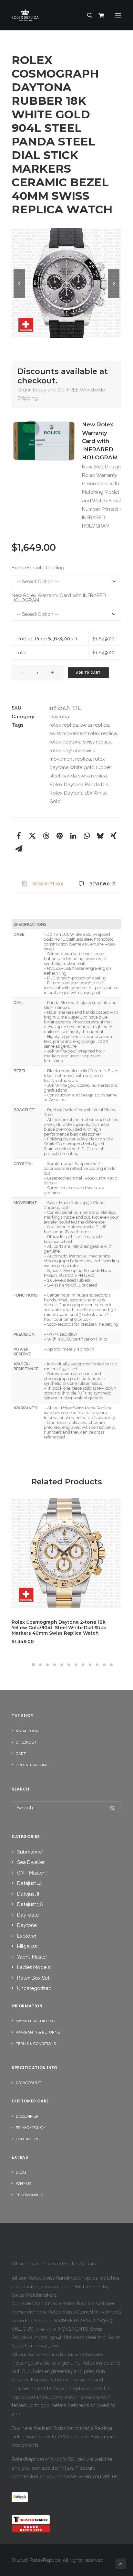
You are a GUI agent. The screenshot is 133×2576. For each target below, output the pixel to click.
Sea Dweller (31, 1862)
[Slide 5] (62, 1665)
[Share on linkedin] (73, 836)
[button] (118, 15)
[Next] (114, 298)
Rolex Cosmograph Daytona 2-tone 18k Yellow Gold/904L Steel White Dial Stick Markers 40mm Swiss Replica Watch (59, 1628)
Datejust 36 (30, 1904)
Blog (21, 2172)
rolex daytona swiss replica (81, 742)
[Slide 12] (111, 1665)
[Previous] (19, 298)
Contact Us (28, 2139)
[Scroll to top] (121, 2563)
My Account (28, 1731)
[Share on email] (19, 849)
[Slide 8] (83, 1665)
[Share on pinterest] (59, 836)
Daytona (59, 717)
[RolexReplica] (66, 15)
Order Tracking (32, 1765)
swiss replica (95, 725)
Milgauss (27, 1946)
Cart (21, 1754)
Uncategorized (34, 1988)
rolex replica (64, 725)
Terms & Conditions (36, 2044)
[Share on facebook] (19, 836)
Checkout (26, 1742)
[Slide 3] (47, 1665)
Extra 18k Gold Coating (38, 568)
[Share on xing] (114, 836)
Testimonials (29, 2195)
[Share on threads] (46, 836)
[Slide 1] (33, 1665)
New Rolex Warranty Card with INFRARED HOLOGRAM (59, 598)
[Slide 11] (104, 1665)
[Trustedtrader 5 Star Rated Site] (31, 2524)
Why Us (24, 2184)
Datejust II (28, 1894)
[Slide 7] (76, 1665)
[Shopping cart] (98, 15)
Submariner (30, 1852)
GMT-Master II (32, 1873)
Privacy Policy (31, 2128)
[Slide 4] (55, 1665)
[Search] (87, 15)
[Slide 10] (97, 1665)
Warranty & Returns (38, 2032)
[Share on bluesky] (100, 836)
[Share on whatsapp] (87, 836)
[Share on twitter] (32, 836)
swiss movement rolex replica (83, 733)
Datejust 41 (30, 1883)
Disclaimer (27, 2116)
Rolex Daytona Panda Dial (80, 785)
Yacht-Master (32, 1957)
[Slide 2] (40, 1665)
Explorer (27, 1936)
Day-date (28, 1915)
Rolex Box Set (33, 1978)
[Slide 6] (69, 1665)
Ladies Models (34, 1967)
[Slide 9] (90, 1665)
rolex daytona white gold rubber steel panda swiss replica (80, 768)
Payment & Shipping (36, 2021)
